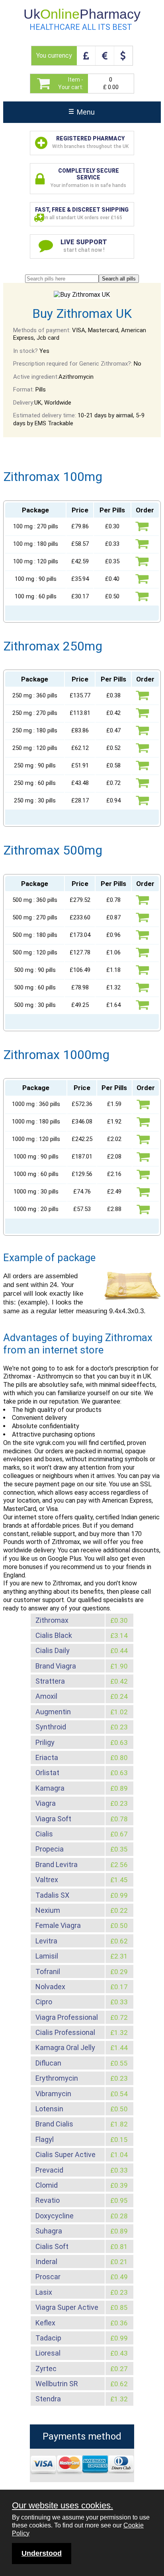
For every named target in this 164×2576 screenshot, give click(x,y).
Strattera (50, 1681)
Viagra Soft (53, 1819)
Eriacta (47, 1757)
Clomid (47, 2185)
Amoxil (46, 1696)
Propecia (50, 1849)
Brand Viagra (56, 1666)
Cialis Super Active (65, 2154)
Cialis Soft (52, 2246)
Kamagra (50, 1788)
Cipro (44, 2002)
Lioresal (48, 2353)
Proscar (48, 2277)
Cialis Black (54, 1635)
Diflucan (48, 2063)
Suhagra (49, 2231)
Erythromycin (57, 2078)
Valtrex (47, 1880)
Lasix (44, 2292)
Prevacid (49, 2170)
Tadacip (48, 2338)
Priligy (45, 1742)
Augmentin (53, 1712)
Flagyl (45, 2139)
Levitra (46, 1941)
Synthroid (51, 1727)
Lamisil (47, 1956)
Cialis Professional (65, 2032)
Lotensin (49, 2109)
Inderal (46, 2262)
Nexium (48, 1910)
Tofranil (48, 1971)
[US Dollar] (123, 56)
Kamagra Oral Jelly (65, 2047)
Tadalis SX (52, 1895)
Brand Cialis (54, 2124)
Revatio (48, 2200)
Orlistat (47, 1773)
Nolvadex (50, 1987)
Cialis (44, 1834)
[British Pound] (86, 56)
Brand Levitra (57, 1864)
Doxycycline (55, 2216)
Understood (42, 2553)
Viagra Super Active (67, 2307)
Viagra (46, 1803)
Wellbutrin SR (57, 2384)
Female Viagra (58, 1925)
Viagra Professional (67, 2017)
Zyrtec (46, 2369)
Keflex (45, 2323)
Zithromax (52, 1620)
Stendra (48, 2399)
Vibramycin (53, 2094)
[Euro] (104, 56)
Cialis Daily (53, 1650)
